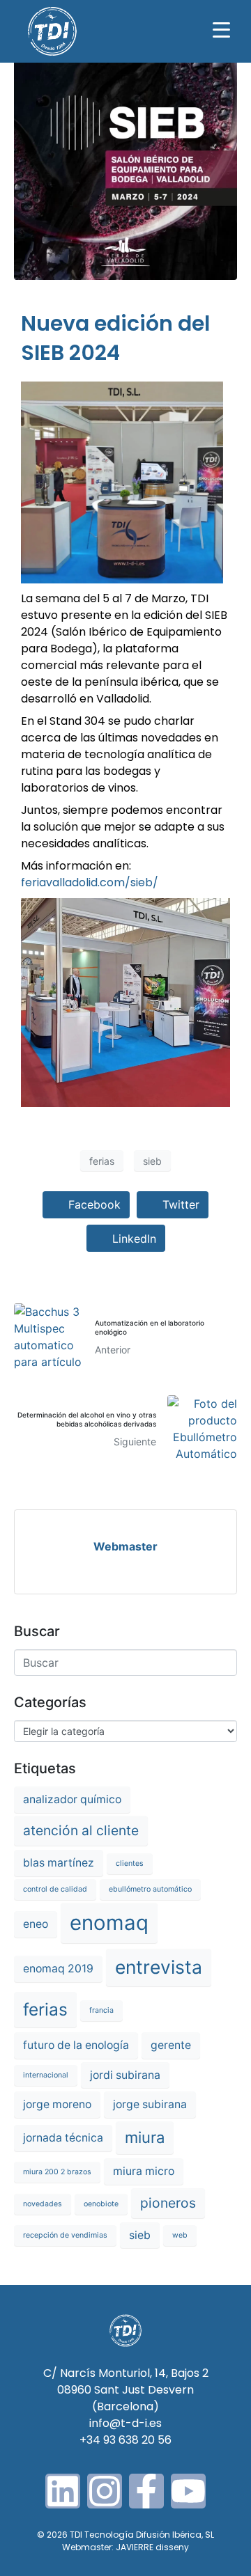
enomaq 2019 (58, 1969)
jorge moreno (57, 2104)
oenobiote (101, 2204)
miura (145, 2137)
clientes (130, 1863)
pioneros (168, 2203)
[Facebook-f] (146, 2491)
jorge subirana (150, 2104)
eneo (36, 1924)
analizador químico (72, 1799)
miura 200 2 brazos (57, 2172)
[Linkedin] (63, 2491)
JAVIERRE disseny (152, 2547)
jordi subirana (125, 2075)
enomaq (109, 1923)
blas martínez (59, 1863)
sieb (152, 1161)
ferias (102, 1161)
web (180, 2235)
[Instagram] (105, 2491)
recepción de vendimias (65, 2235)
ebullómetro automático (150, 1889)
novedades (43, 2204)
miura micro (144, 2171)
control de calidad (55, 1889)
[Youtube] (188, 2491)
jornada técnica (63, 2138)
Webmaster (125, 1546)
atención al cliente (81, 1830)
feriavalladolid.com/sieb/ (90, 882)
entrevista (159, 1967)
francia (101, 2010)
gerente (171, 2045)
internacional (46, 2075)
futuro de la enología (76, 2045)
